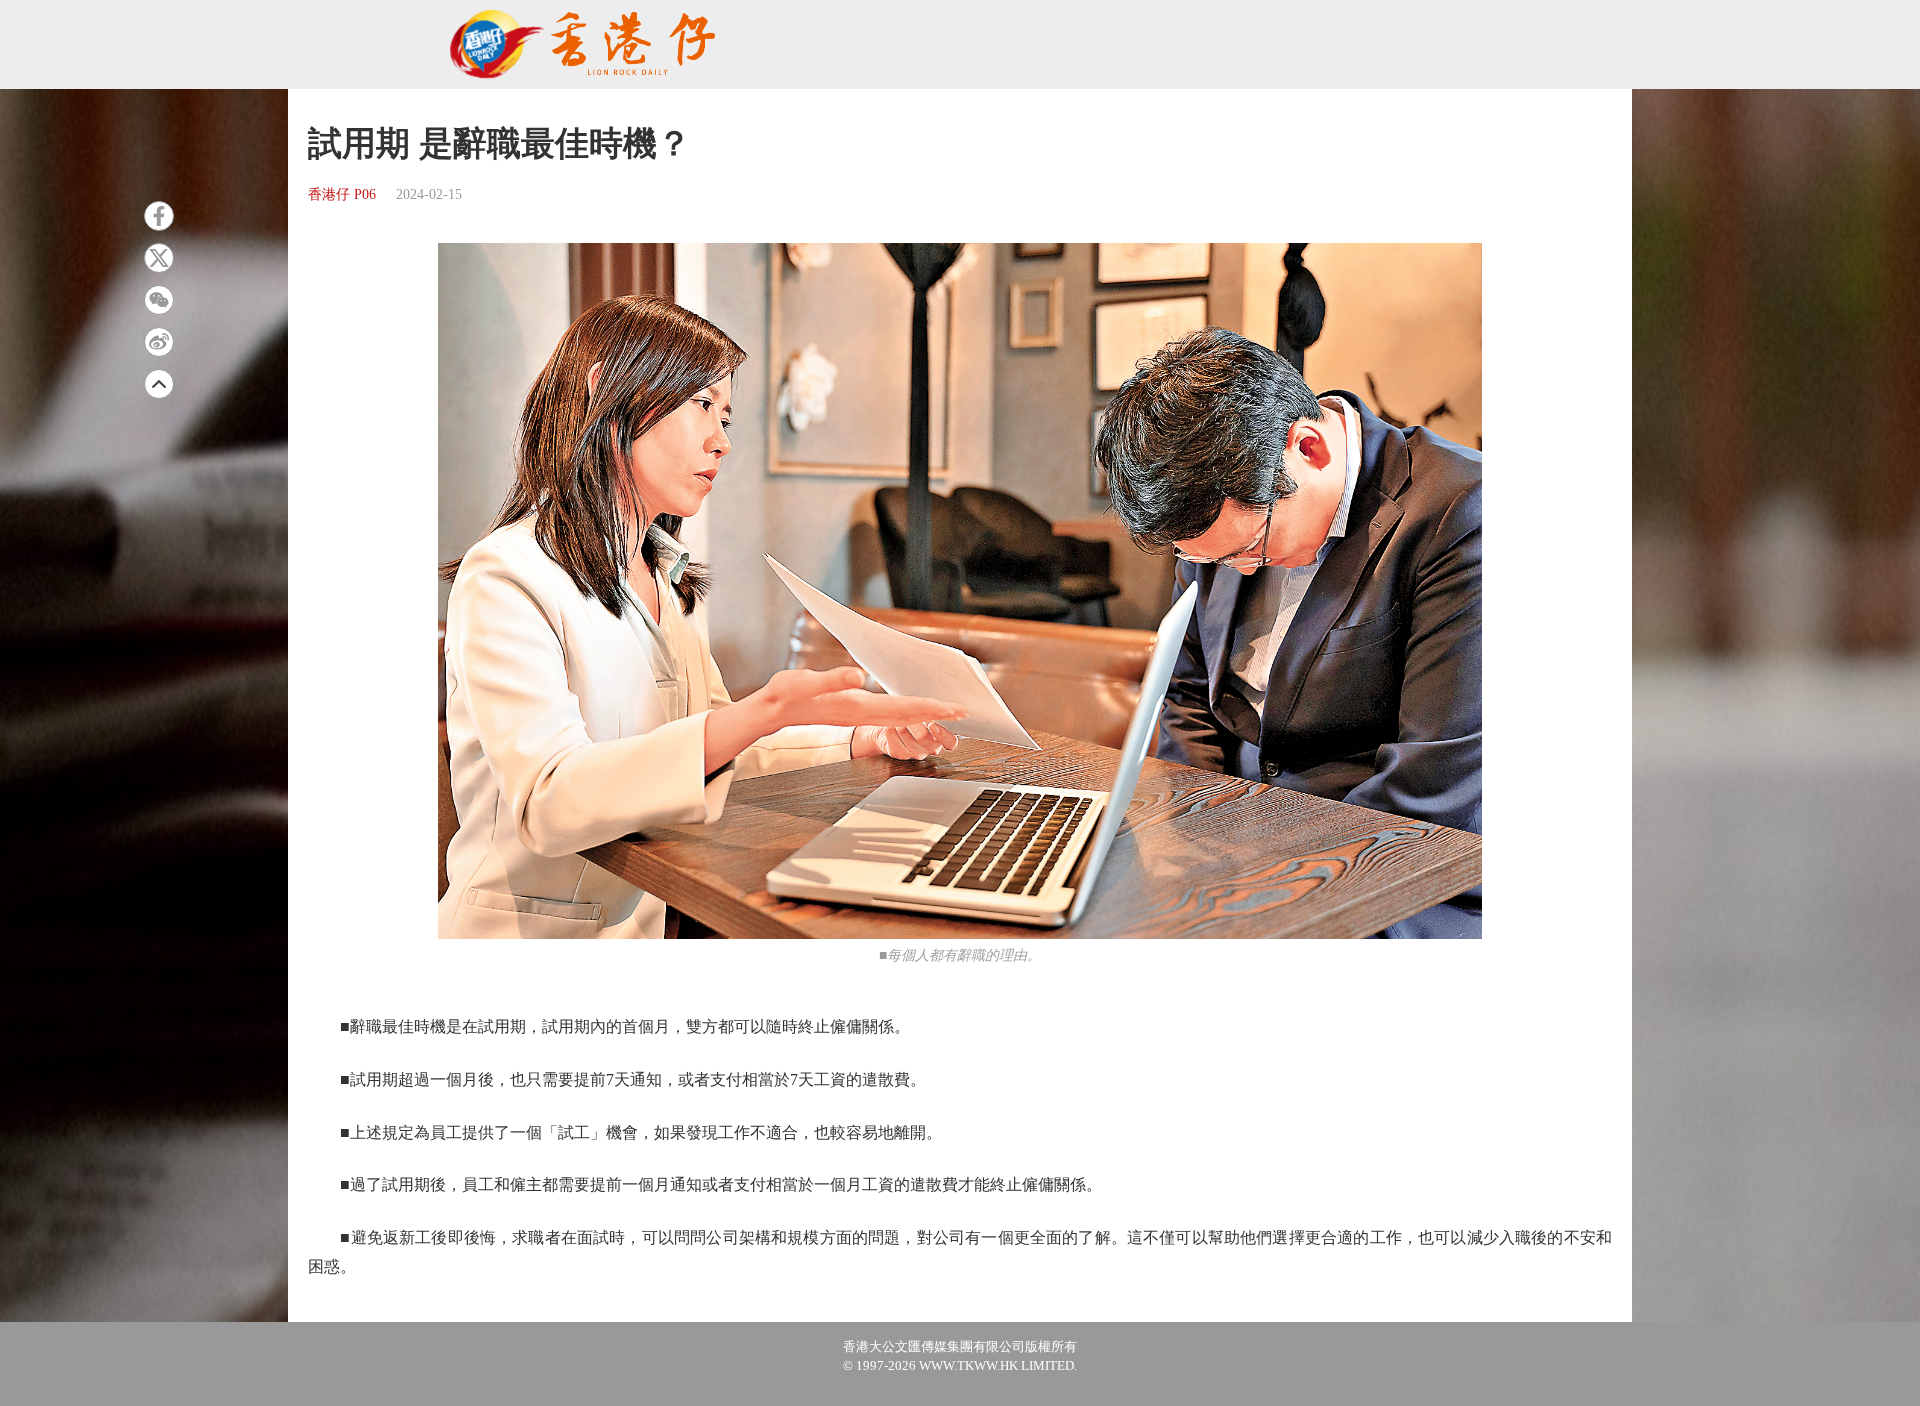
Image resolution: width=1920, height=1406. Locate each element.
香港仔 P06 (342, 194)
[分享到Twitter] (159, 258)
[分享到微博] (159, 342)
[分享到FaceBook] (159, 216)
